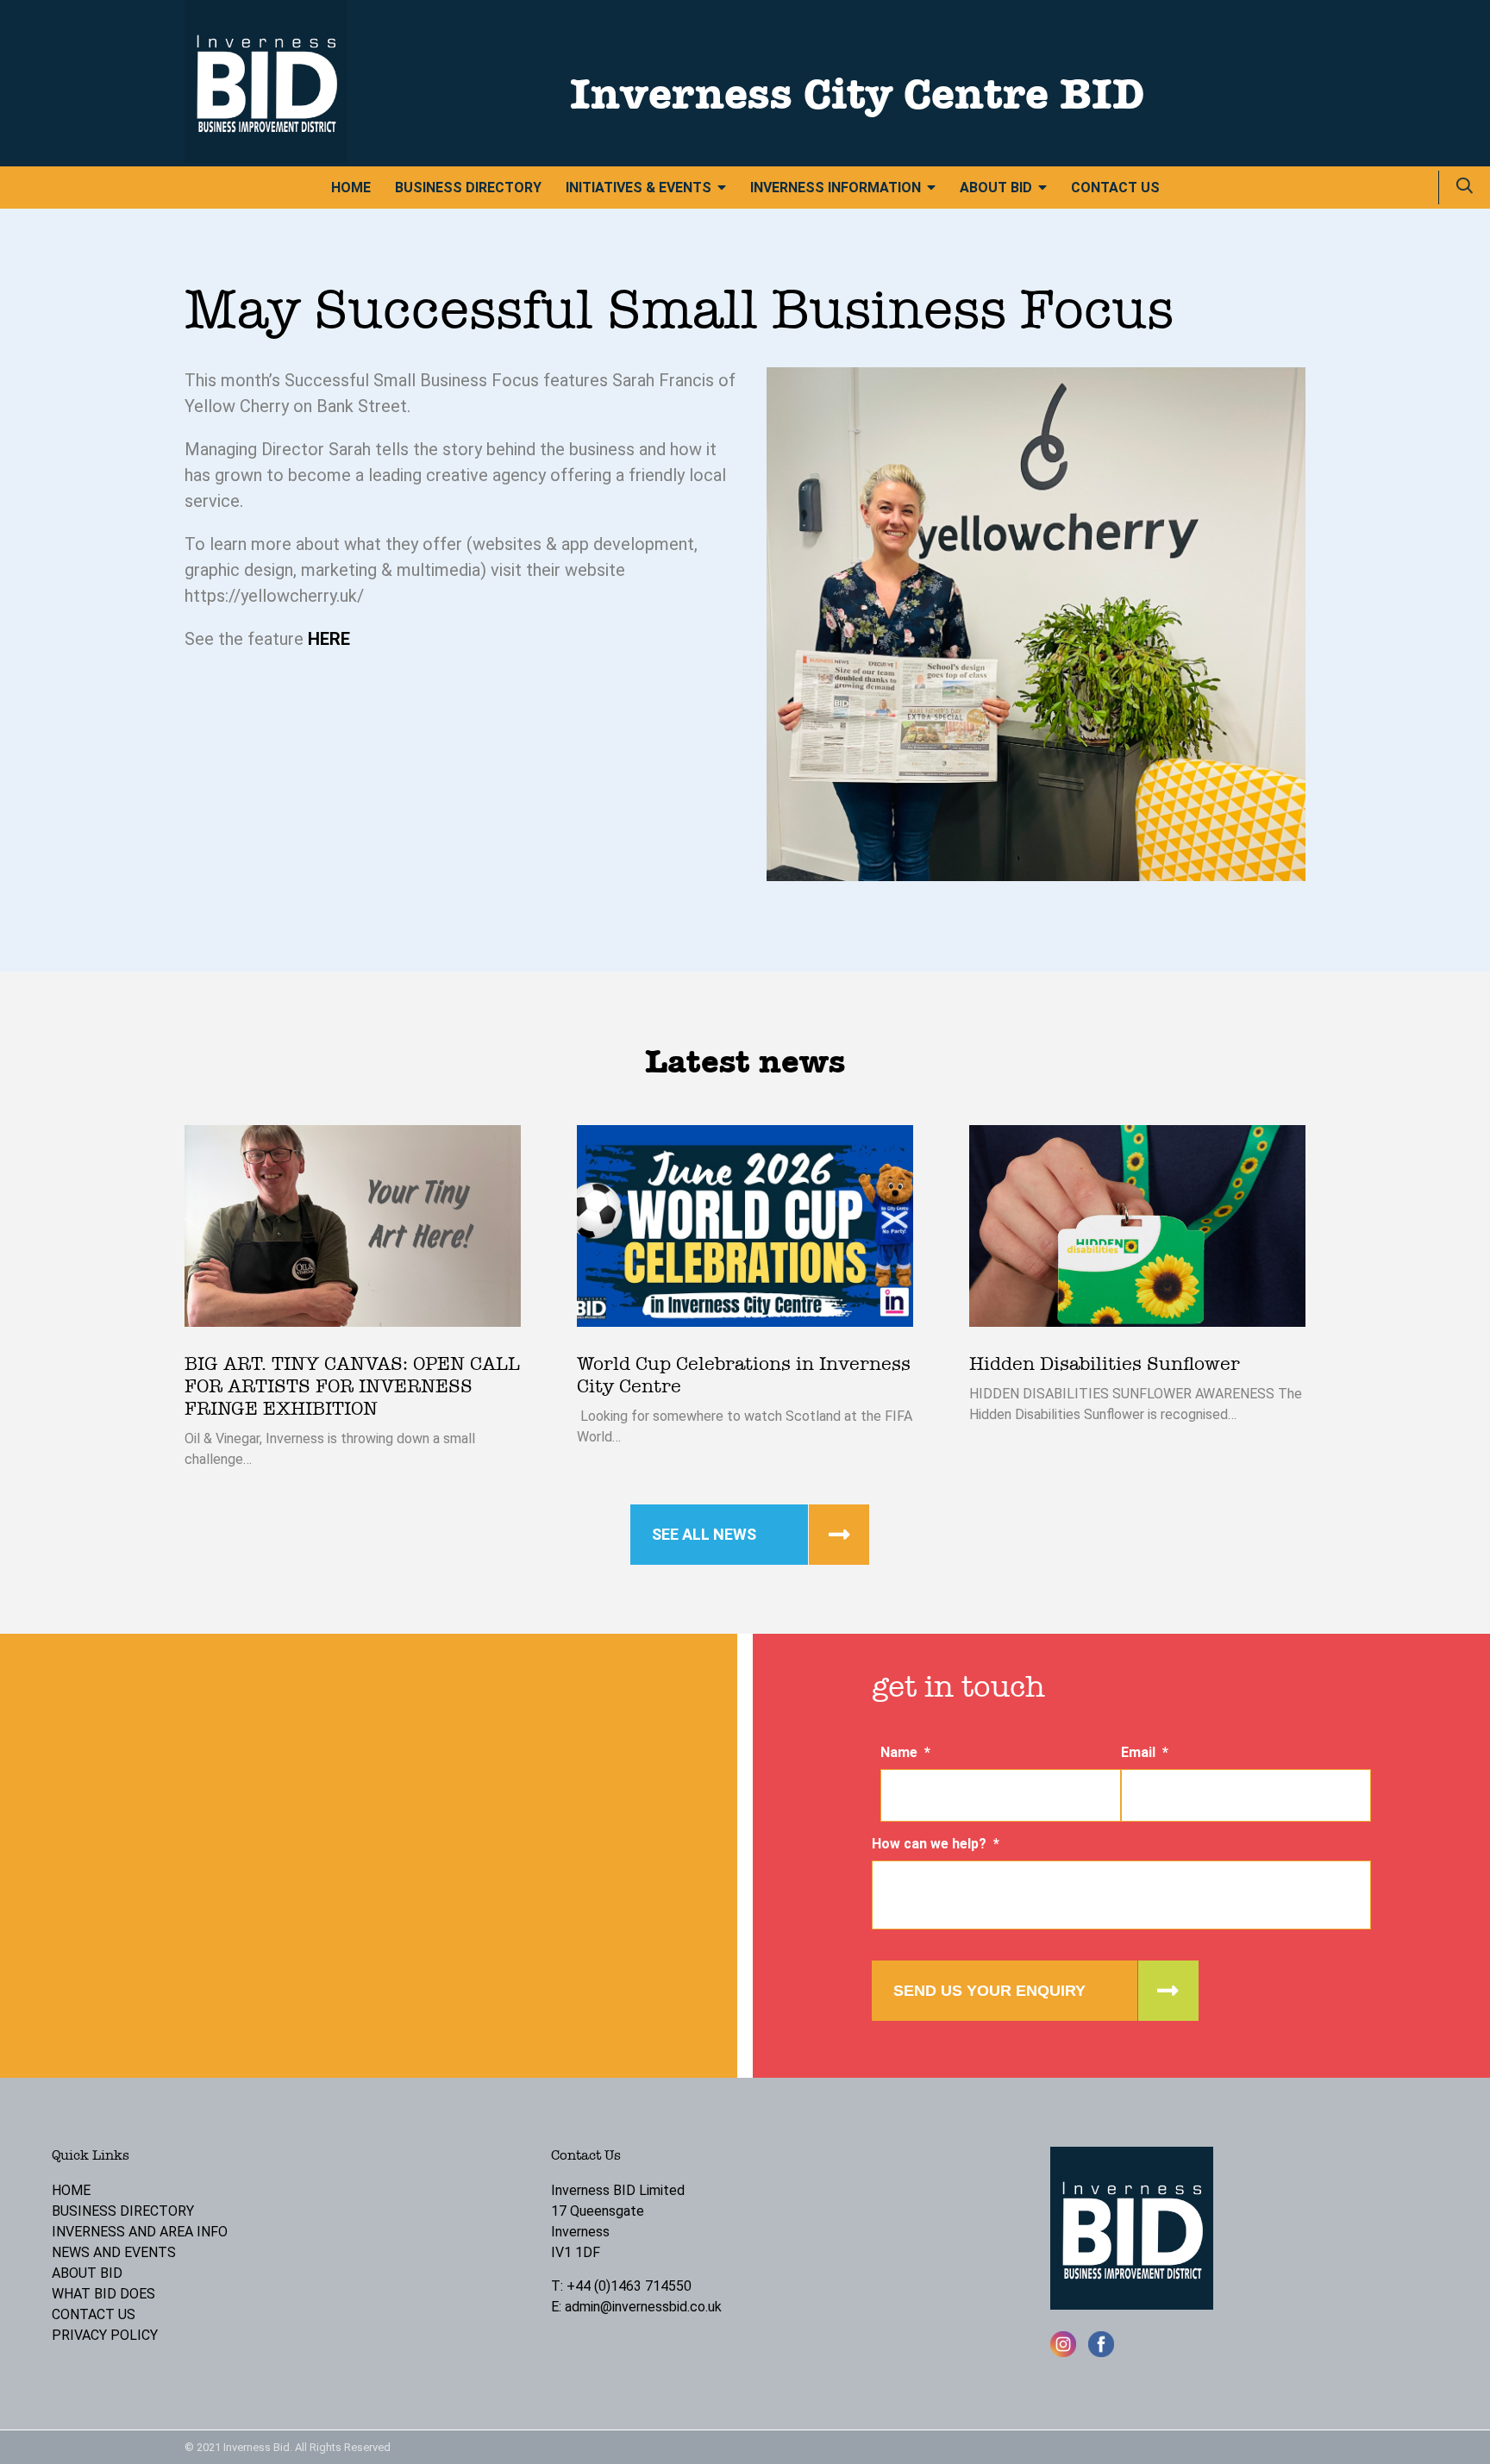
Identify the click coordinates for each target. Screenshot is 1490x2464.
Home (351, 188)
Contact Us (1115, 188)
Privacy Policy (105, 2335)
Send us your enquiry (989, 1991)
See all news (704, 1534)
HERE (331, 639)
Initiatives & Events (639, 188)
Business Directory (468, 188)
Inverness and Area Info (140, 2232)
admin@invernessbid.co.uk (643, 2307)
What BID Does (103, 2294)
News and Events (114, 2252)
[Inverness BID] (266, 158)
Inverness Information (836, 188)
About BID (996, 188)
